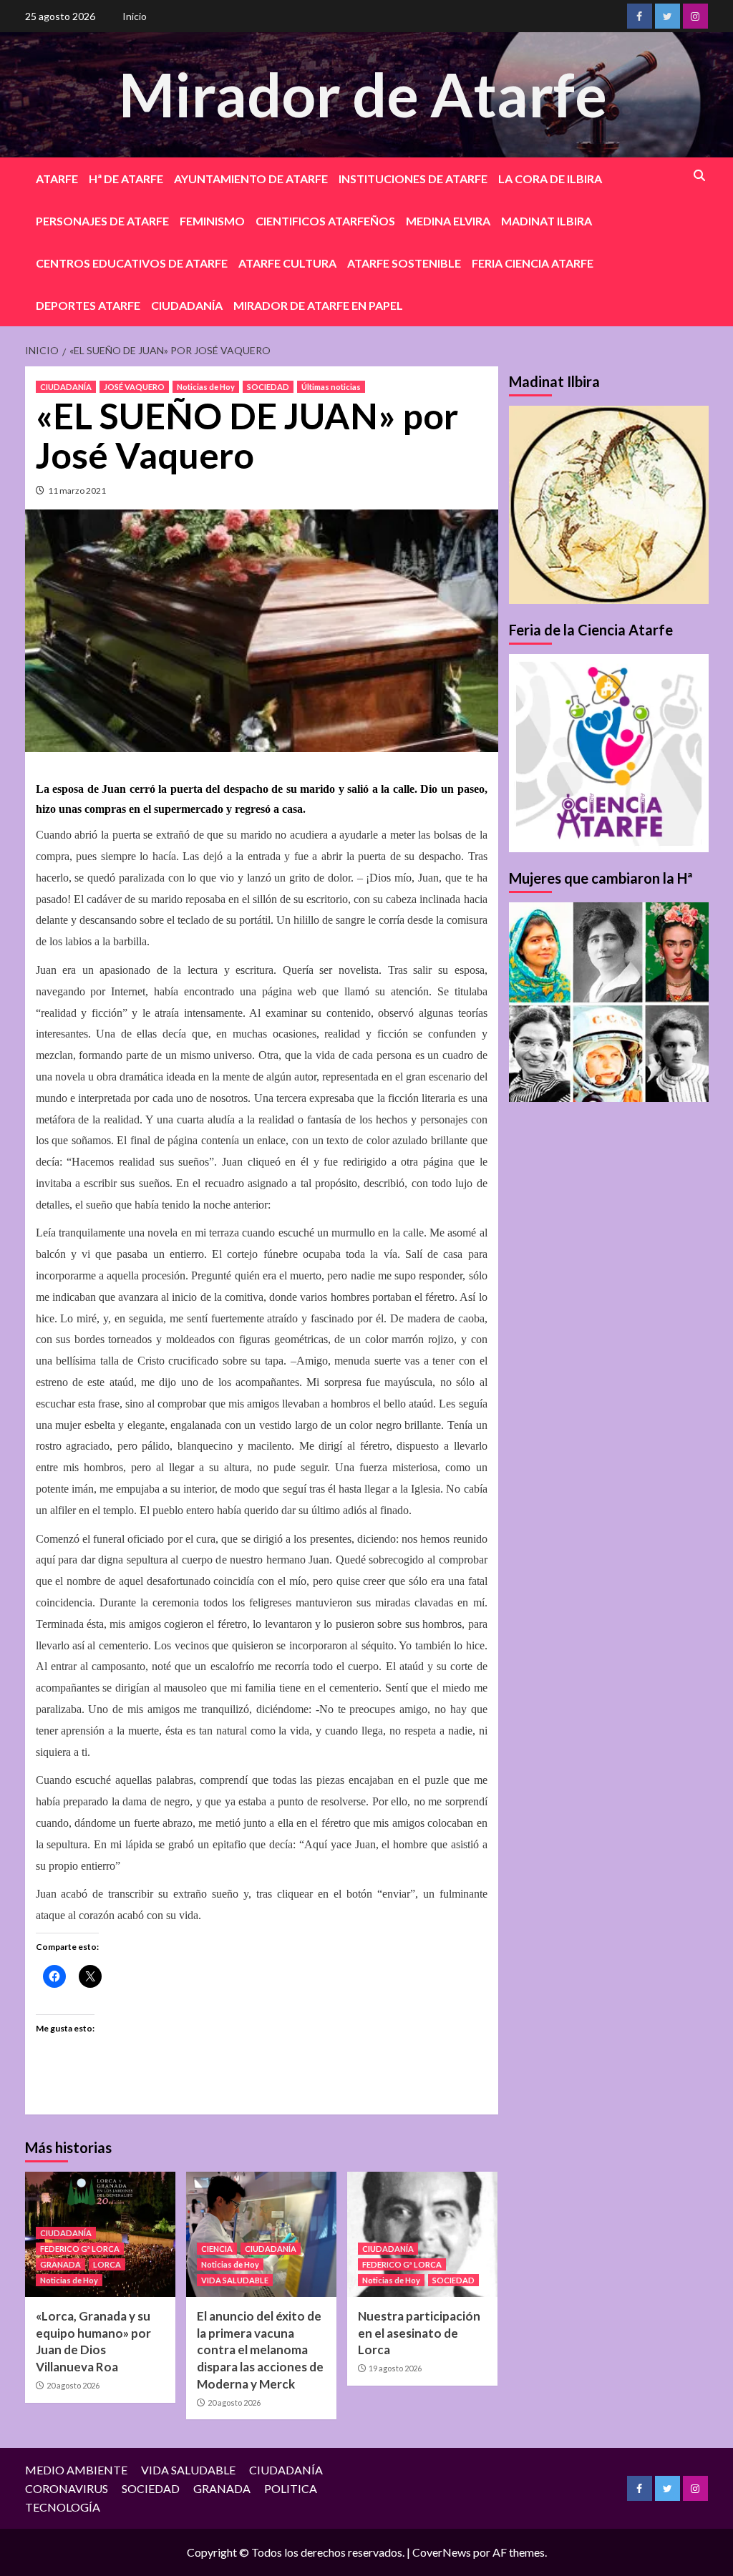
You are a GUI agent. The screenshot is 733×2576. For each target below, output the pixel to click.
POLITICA (291, 2488)
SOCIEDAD (268, 387)
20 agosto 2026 (73, 2385)
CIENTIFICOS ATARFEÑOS (325, 221)
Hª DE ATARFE (126, 179)
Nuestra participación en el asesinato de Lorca (419, 2333)
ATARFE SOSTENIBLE (404, 263)
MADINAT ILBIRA (547, 221)
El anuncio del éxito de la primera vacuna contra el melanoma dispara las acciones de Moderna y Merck (260, 2350)
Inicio (135, 16)
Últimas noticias (331, 387)
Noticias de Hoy (206, 387)
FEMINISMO (212, 221)
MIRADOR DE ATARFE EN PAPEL (318, 305)
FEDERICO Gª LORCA (80, 2249)
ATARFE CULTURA (287, 263)
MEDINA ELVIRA (448, 221)
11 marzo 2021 (77, 491)
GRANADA (60, 2264)
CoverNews (442, 2552)
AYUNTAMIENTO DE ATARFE (251, 179)
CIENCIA (217, 2249)
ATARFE (57, 179)
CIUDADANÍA (187, 305)
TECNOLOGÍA (63, 2507)
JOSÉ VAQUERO (134, 387)
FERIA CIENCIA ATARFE (533, 263)
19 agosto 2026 (395, 2368)
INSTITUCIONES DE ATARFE (413, 179)
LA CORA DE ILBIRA (550, 179)
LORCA (107, 2264)
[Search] (700, 176)
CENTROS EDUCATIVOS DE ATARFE (132, 263)
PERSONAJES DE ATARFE (102, 221)
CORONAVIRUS (67, 2488)
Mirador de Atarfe (363, 94)
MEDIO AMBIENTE (76, 2470)
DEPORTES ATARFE (88, 305)
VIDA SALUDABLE (235, 2280)
